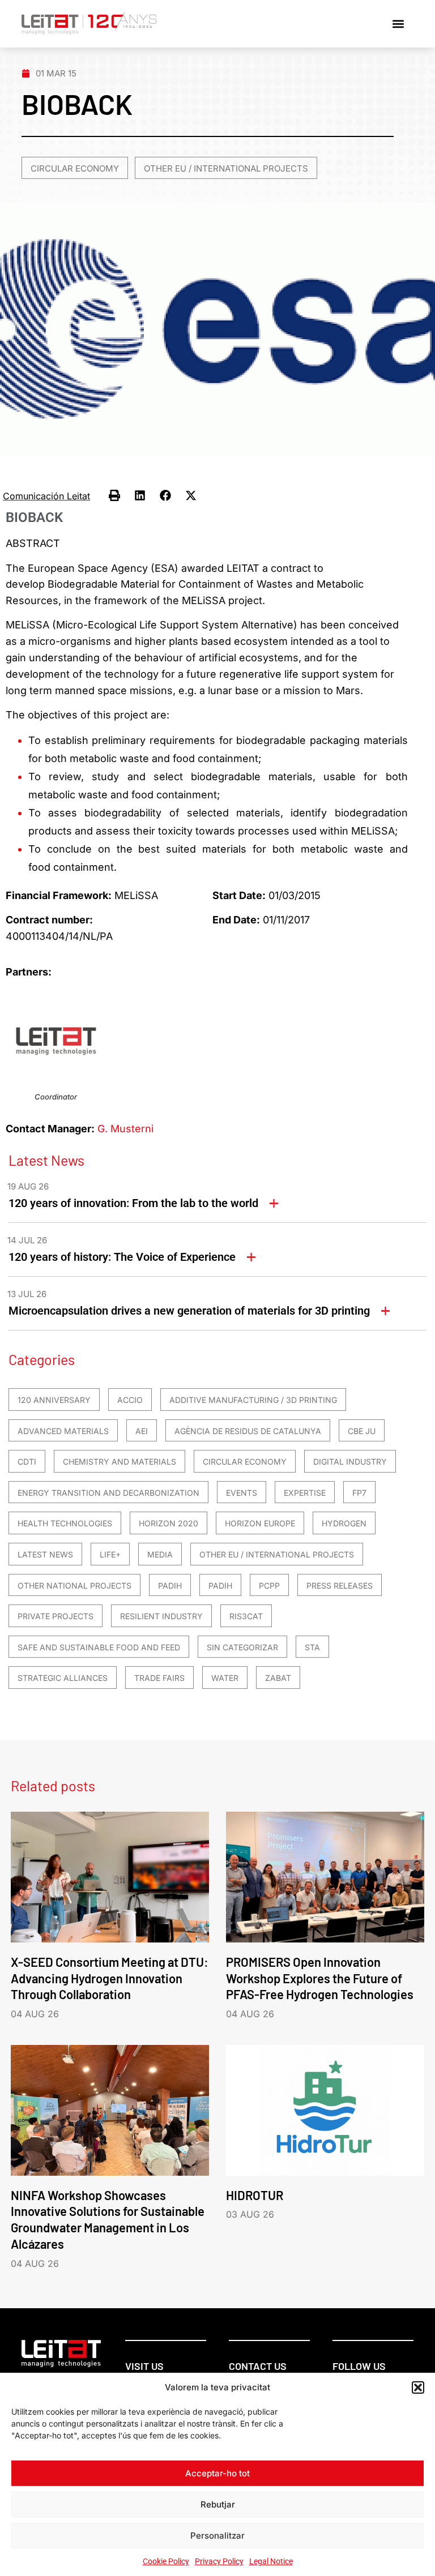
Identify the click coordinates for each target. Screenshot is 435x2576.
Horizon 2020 (169, 1523)
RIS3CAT (246, 1616)
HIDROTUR (255, 2195)
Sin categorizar (242, 1647)
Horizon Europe (260, 1523)
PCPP (269, 1586)
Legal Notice (271, 2561)
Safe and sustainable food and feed (99, 1647)
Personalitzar (217, 2536)
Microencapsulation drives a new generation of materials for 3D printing (189, 1311)
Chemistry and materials (120, 1462)
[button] (418, 2387)
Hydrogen (344, 1523)
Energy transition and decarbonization (108, 1493)
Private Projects (56, 1616)
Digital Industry (350, 1462)
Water (225, 1678)
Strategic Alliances (63, 1678)
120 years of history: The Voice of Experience (122, 1257)
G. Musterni (125, 1129)
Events (242, 1493)
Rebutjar (218, 2504)
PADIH (170, 1586)
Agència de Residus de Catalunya (248, 1431)
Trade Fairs (159, 1678)
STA (312, 1647)
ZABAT (278, 1678)
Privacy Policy (219, 2561)
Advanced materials (63, 1431)
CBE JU (362, 1431)
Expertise (305, 1493)
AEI (142, 1431)
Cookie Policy (166, 2561)
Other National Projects (74, 1586)
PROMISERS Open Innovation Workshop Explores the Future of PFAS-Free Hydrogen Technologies (320, 1978)
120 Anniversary (54, 1400)
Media (160, 1554)
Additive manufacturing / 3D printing (253, 1400)
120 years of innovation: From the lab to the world (133, 1203)
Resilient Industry (161, 1616)
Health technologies (65, 1523)
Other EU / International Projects (226, 168)
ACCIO (130, 1400)
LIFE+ (110, 1554)
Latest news (45, 1554)
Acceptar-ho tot (217, 2473)
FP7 (359, 1493)
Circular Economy (75, 168)
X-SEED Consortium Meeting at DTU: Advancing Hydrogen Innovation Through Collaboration (110, 1978)
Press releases (340, 1586)
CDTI (27, 1462)
